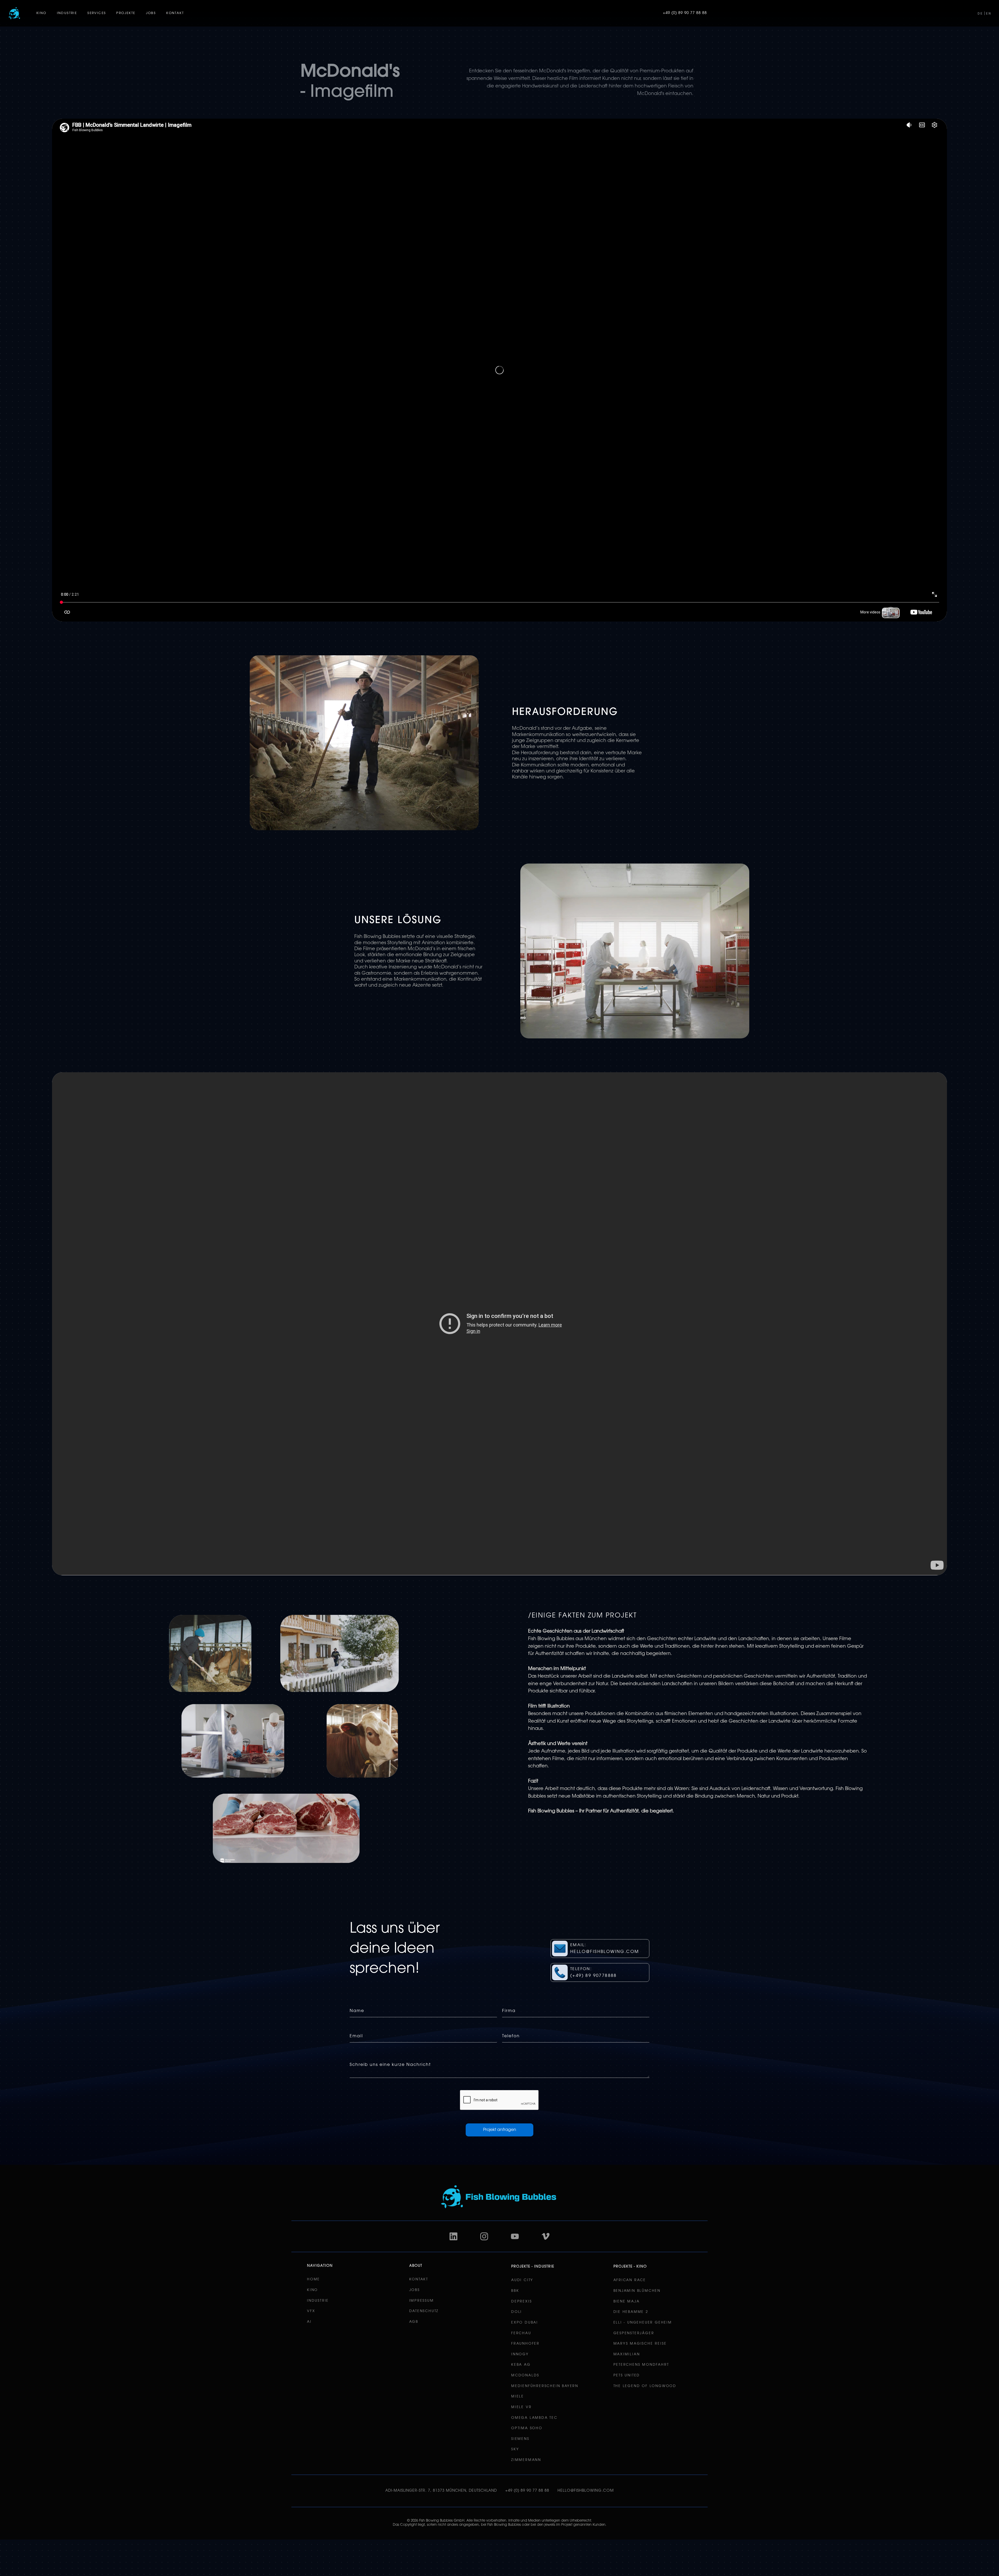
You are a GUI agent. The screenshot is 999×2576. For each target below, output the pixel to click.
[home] (14, 13)
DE (980, 14)
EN (989, 14)
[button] (41, 13)
